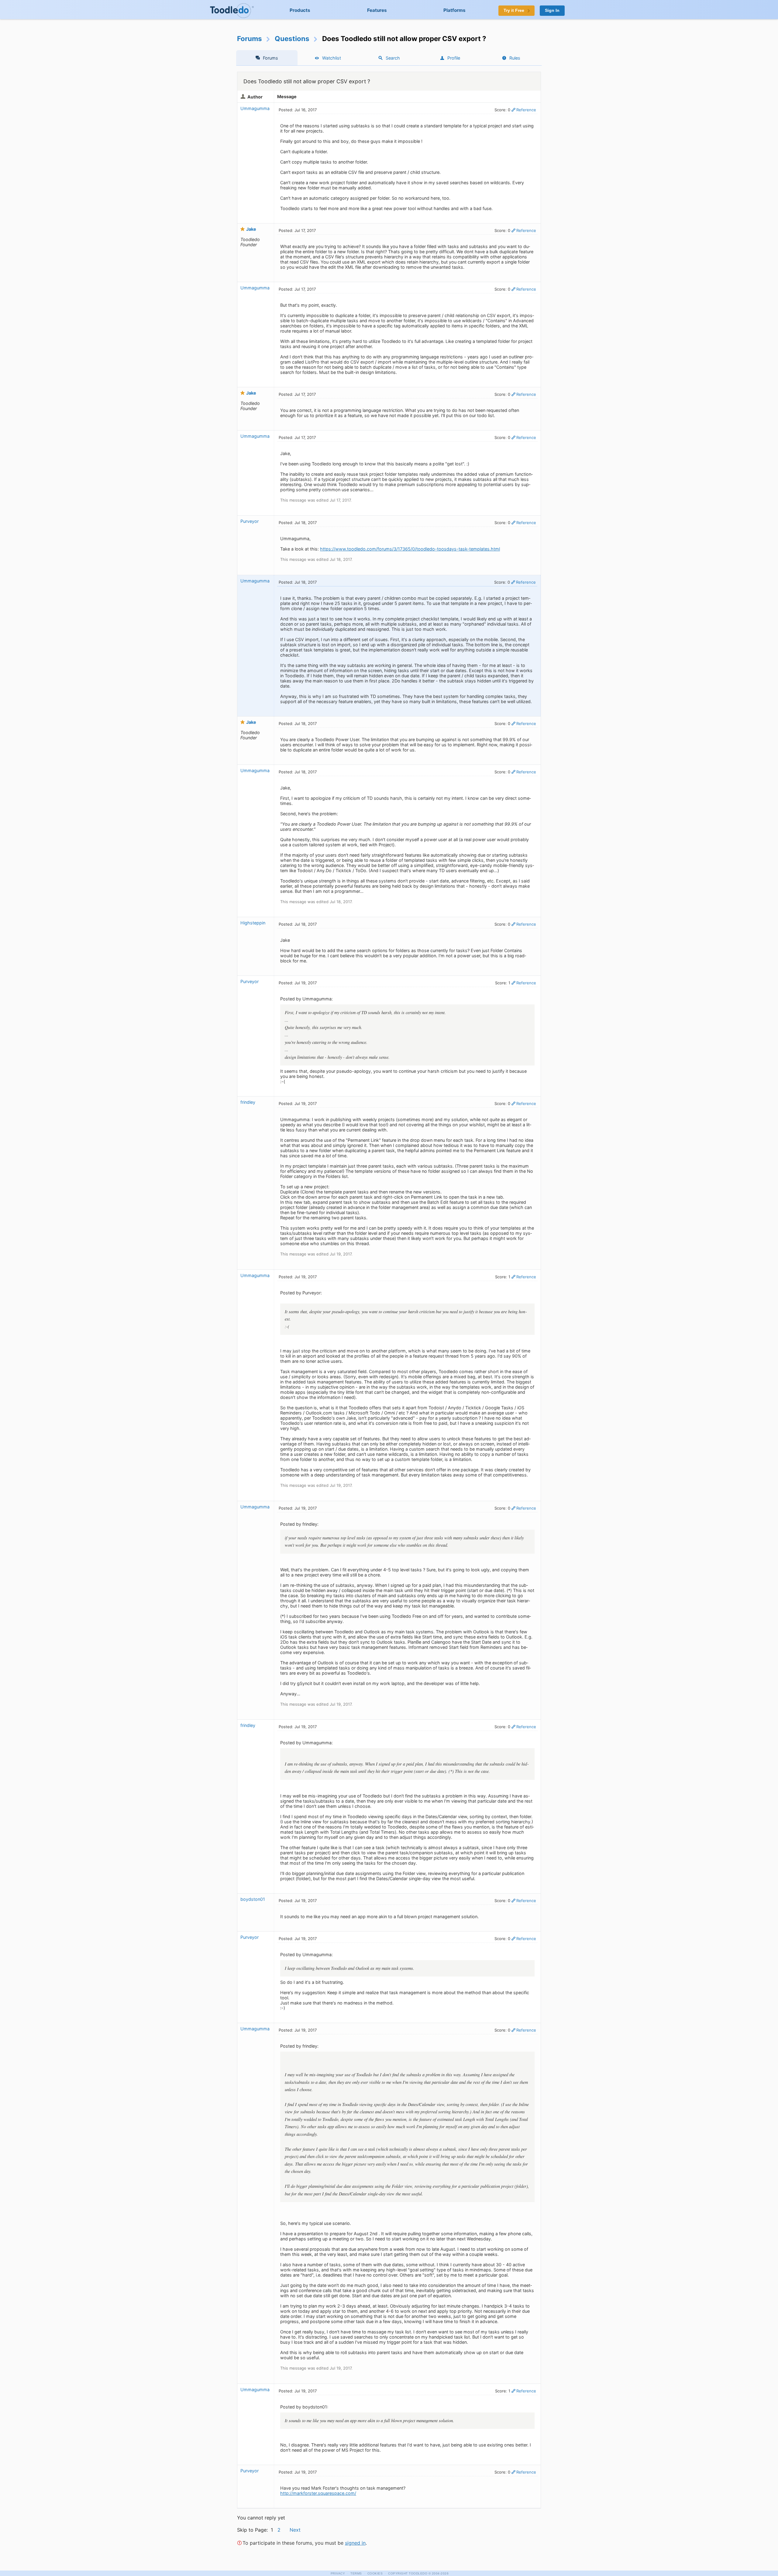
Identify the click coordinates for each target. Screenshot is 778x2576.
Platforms (454, 10)
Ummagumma (255, 108)
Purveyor (250, 521)
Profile (454, 58)
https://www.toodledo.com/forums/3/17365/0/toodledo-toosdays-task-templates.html (410, 549)
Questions (292, 38)
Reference (526, 110)
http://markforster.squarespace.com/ (318, 2493)
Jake (251, 229)
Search (393, 58)
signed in (355, 2543)
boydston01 (253, 1899)
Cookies (375, 2573)
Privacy (338, 2573)
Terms (356, 2573)
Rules (515, 58)
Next (295, 2530)
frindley (248, 1102)
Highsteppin (253, 923)
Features (377, 10)
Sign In (552, 10)
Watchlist (332, 58)
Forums (250, 38)
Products (300, 10)
